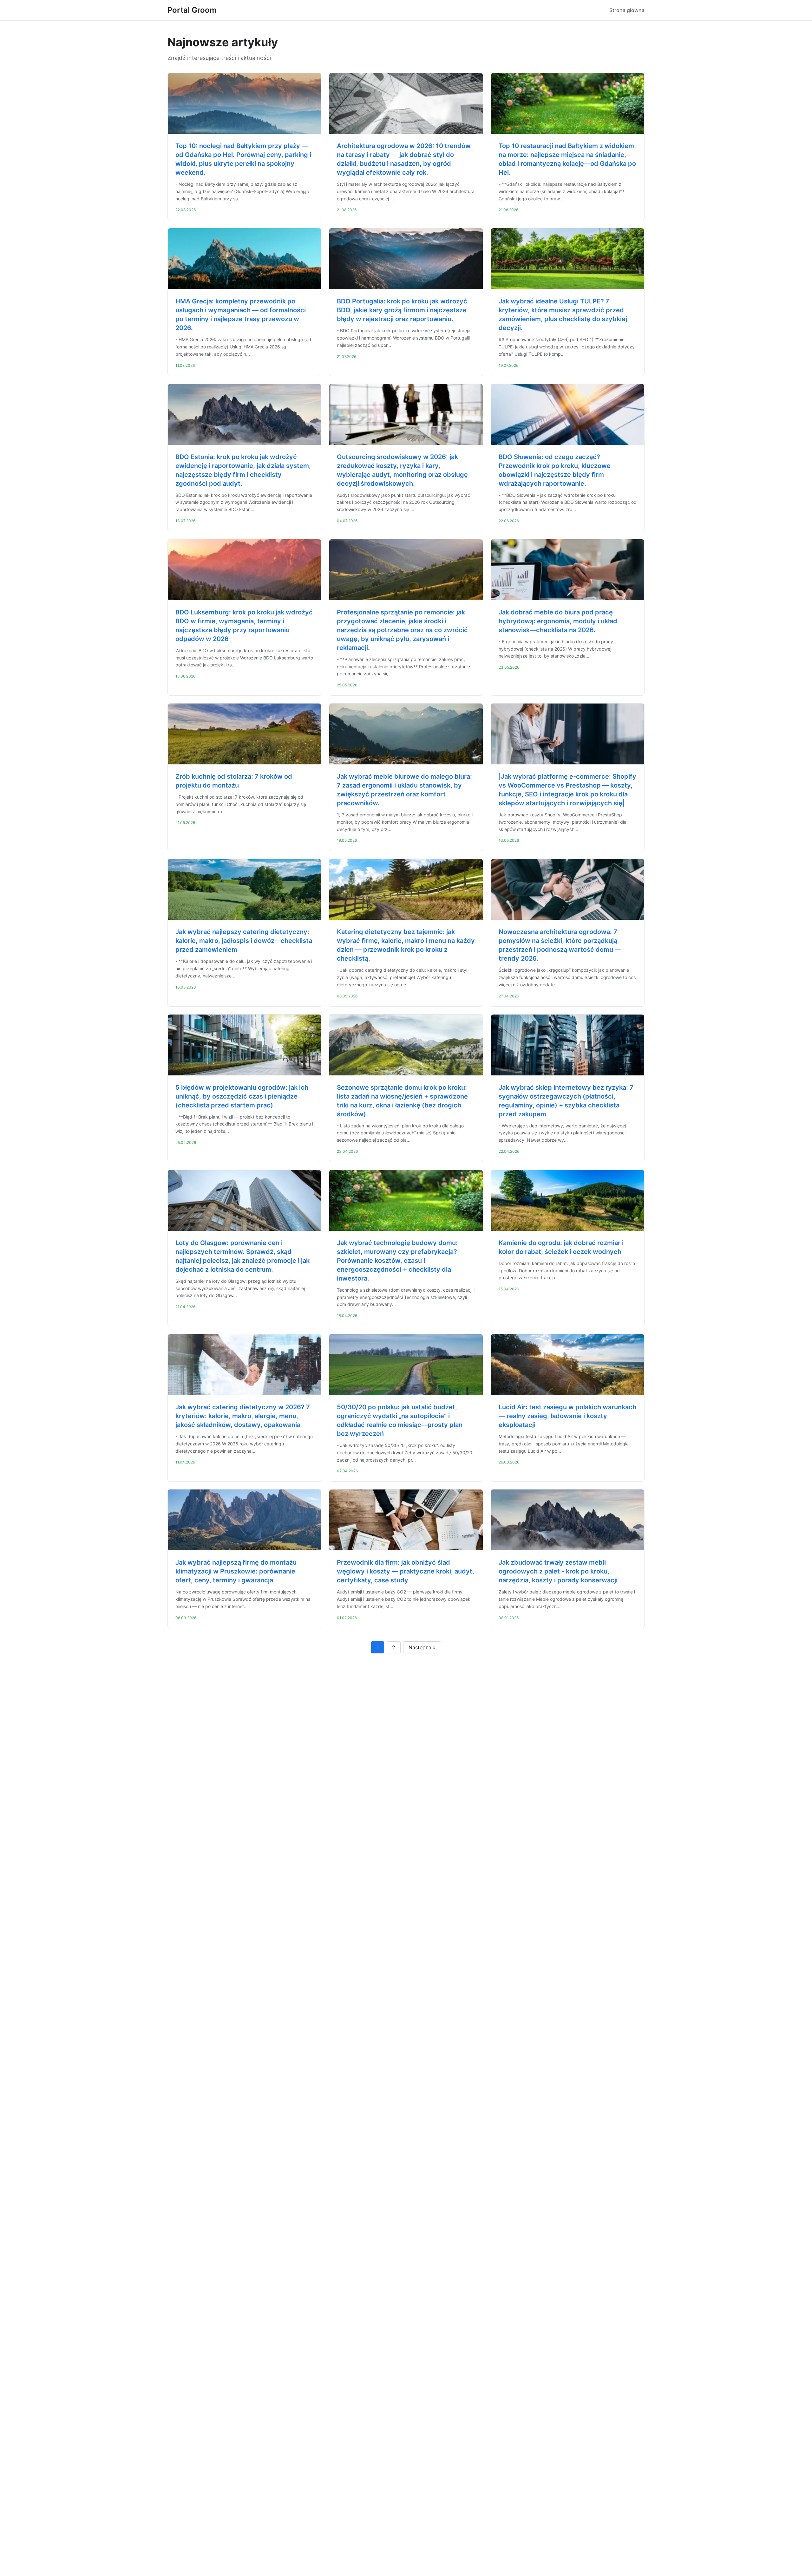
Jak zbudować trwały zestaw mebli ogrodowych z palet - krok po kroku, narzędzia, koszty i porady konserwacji (558, 1571)
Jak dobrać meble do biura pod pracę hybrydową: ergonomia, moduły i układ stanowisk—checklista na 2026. (558, 621)
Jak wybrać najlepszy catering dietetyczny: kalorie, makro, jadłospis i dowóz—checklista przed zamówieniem (244, 941)
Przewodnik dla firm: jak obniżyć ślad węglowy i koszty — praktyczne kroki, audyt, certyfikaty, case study (406, 1571)
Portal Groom (192, 10)
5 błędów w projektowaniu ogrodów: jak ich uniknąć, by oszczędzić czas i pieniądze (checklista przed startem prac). (242, 1096)
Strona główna (627, 10)
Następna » (422, 1647)
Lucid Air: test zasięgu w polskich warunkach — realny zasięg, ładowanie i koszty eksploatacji (567, 1416)
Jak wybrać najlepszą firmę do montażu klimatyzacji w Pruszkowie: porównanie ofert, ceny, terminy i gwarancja (236, 1571)
